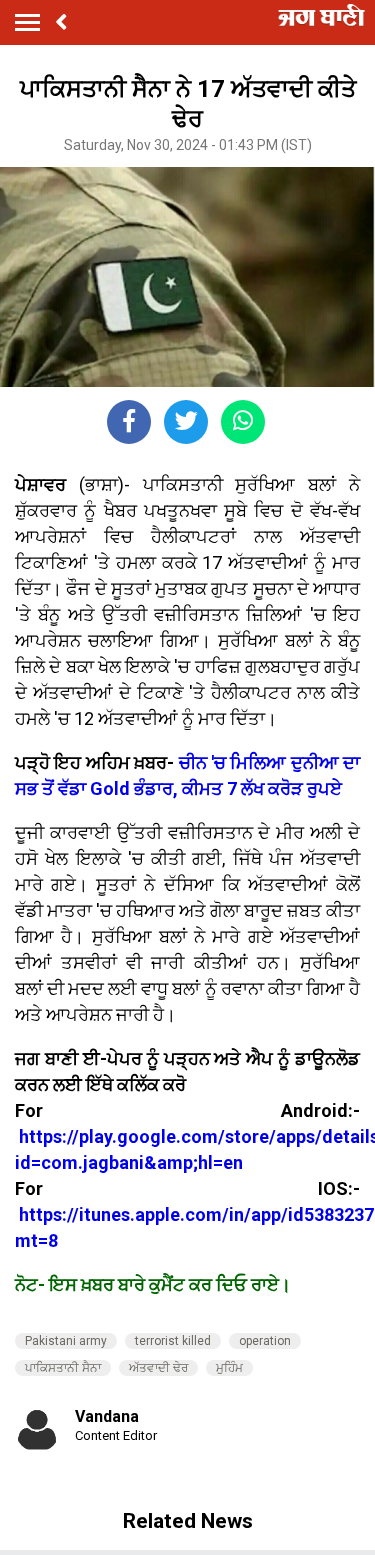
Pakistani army (66, 1341)
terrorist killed (173, 1341)
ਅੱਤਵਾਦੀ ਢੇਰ (158, 1368)
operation (265, 1341)
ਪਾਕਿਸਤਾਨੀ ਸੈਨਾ (63, 1368)
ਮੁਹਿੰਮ (229, 1368)
